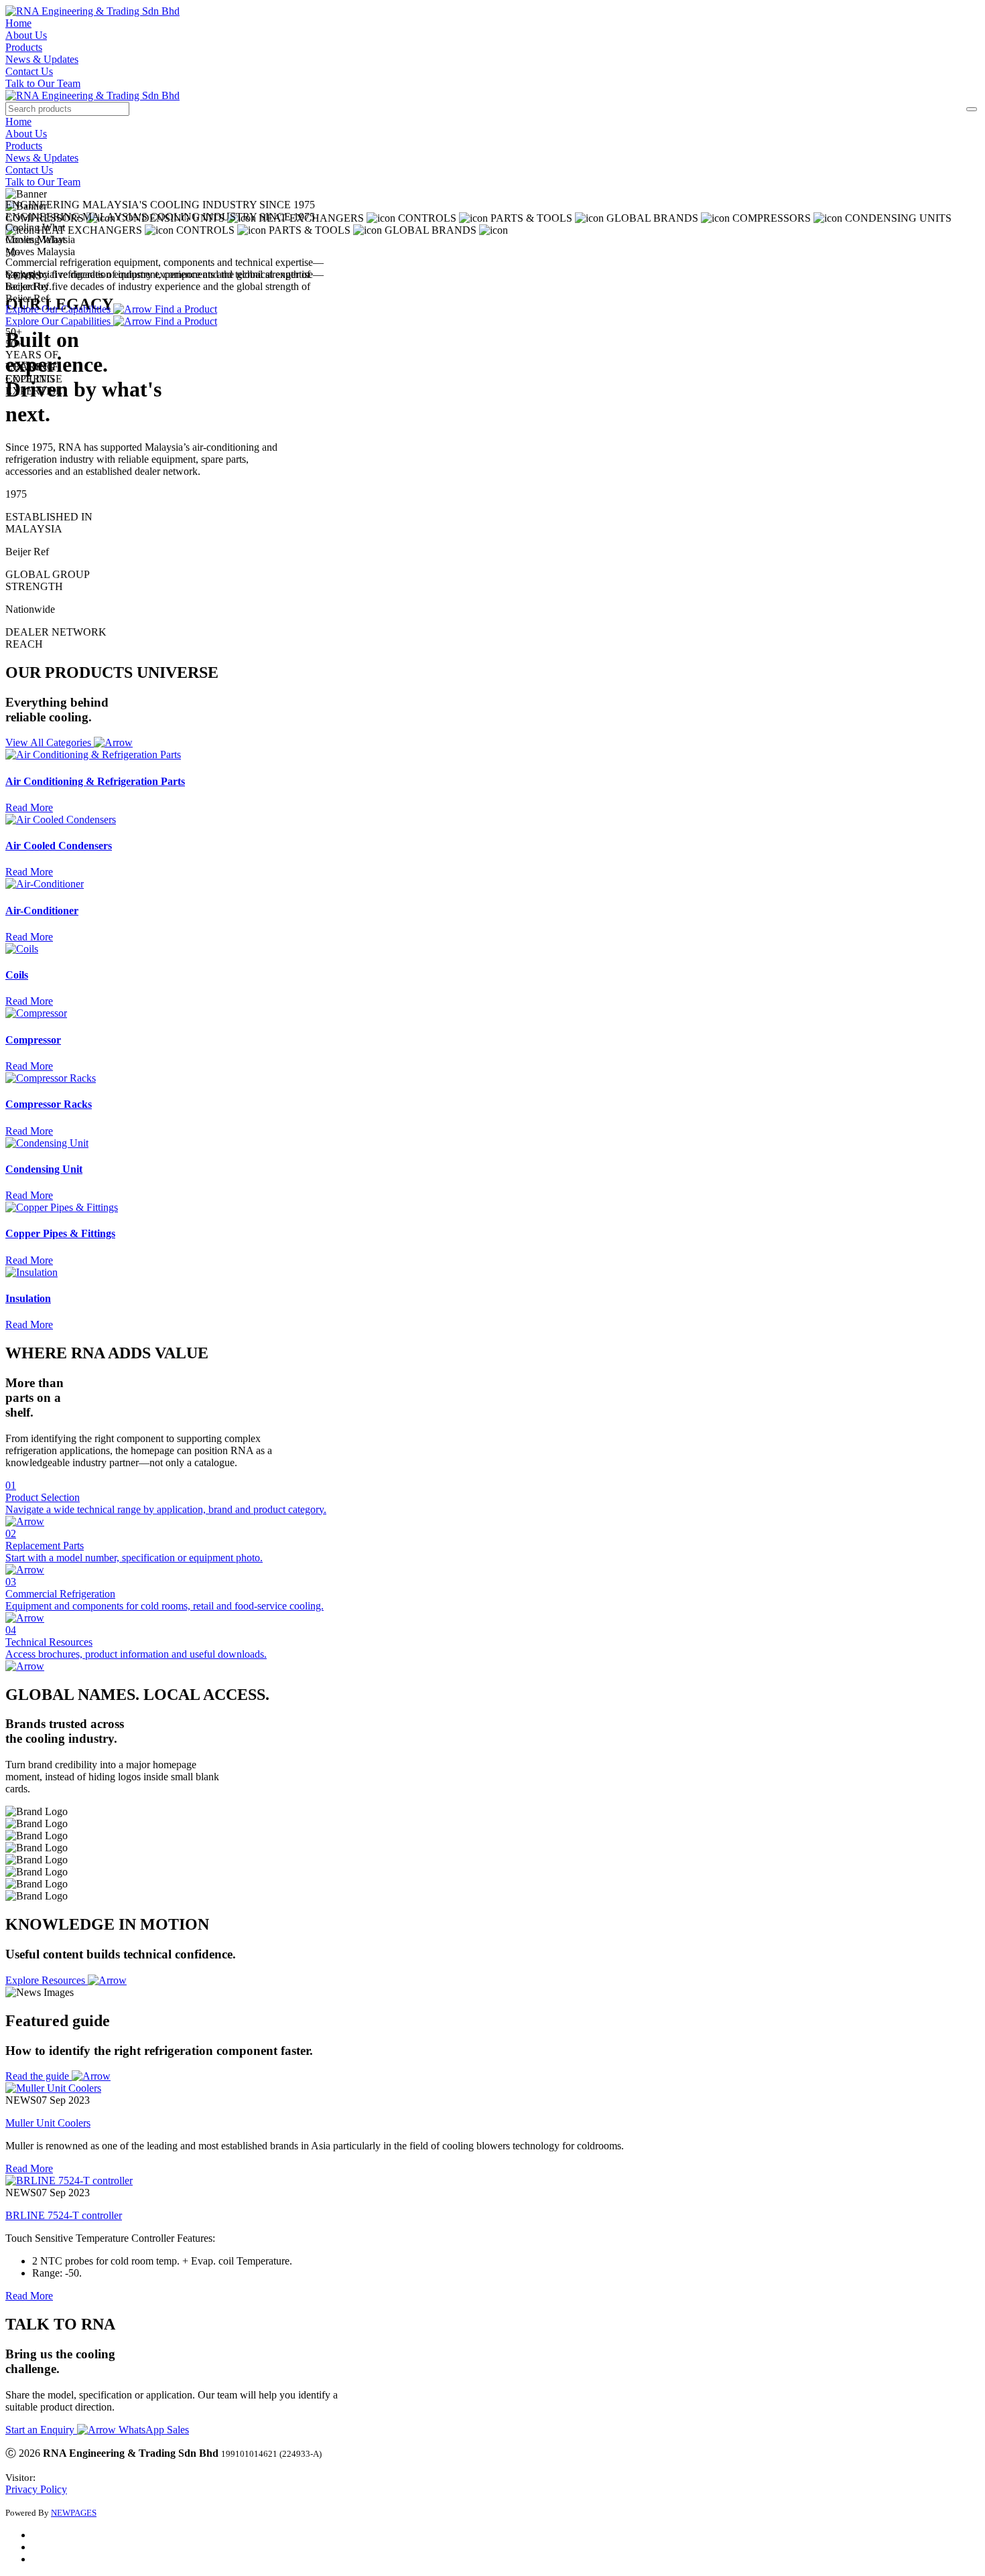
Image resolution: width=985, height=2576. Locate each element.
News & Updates (42, 59)
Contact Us (29, 71)
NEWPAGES (74, 2513)
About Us (26, 35)
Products (24, 47)
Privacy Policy (36, 2489)
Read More (29, 2168)
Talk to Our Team (43, 83)
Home (18, 23)
